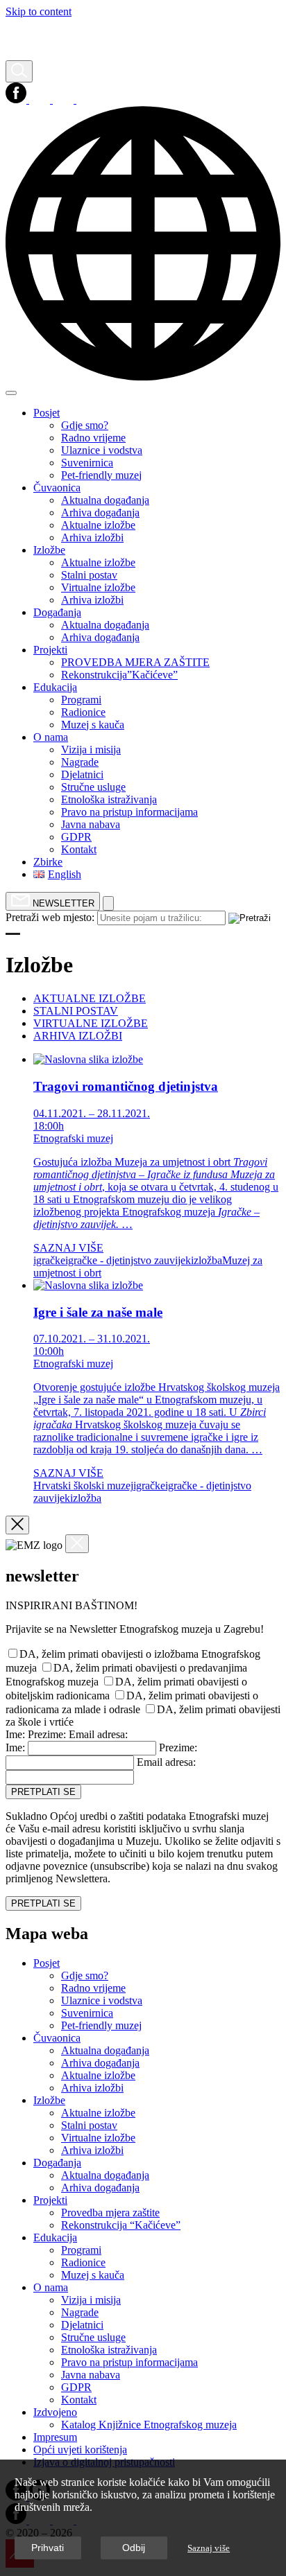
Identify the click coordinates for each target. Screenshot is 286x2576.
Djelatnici (82, 2325)
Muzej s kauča (93, 2275)
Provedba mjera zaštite (110, 2213)
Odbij (134, 2548)
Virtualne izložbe (98, 2138)
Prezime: (47, 1734)
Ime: (15, 1734)
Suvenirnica (87, 2013)
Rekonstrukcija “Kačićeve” (121, 2225)
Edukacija (55, 2237)
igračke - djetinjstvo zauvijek (128, 1260)
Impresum (55, 2437)
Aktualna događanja (105, 2050)
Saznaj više (209, 2548)
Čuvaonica (57, 2038)
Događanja (57, 2163)
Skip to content (39, 11)
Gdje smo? (85, 1975)
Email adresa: (98, 1734)
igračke (49, 1260)
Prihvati (48, 2548)
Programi (81, 2250)
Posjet (47, 1963)
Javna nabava (91, 2375)
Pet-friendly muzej (101, 2025)
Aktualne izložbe (98, 2075)
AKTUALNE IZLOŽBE (90, 998)
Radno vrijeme (93, 1988)
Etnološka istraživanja (109, 2350)
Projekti (50, 2200)
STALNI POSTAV (76, 1011)
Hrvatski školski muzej (83, 1486)
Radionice (83, 2262)
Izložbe (49, 2100)
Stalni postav (89, 2125)
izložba (207, 1260)
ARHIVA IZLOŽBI (78, 1036)
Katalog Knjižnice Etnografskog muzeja (149, 2425)
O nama (51, 2287)
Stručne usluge (93, 2337)
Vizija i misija (91, 2300)
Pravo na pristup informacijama (129, 2362)
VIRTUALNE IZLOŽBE (91, 1023)
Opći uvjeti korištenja (80, 2450)
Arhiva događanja (100, 2063)
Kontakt (79, 2400)
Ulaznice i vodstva (102, 2000)
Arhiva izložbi (92, 2088)
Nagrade (80, 2312)
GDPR (76, 2387)
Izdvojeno (55, 2412)
